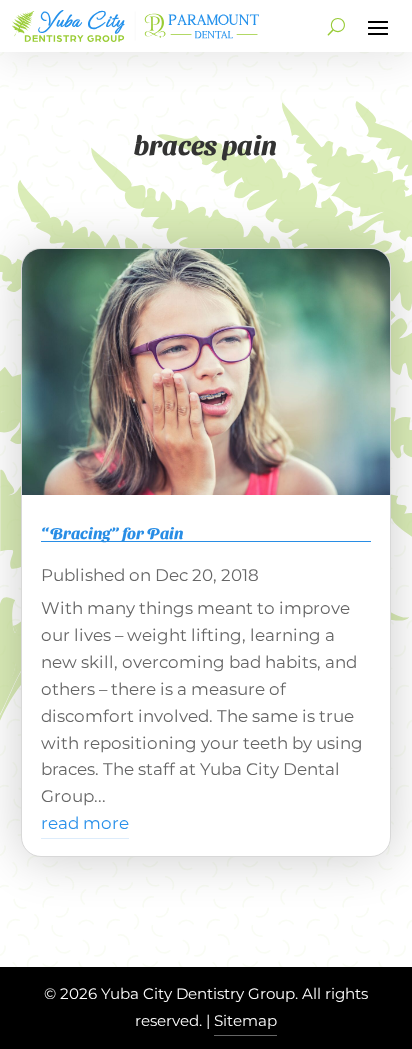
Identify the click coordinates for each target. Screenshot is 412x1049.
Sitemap (245, 1020)
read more (85, 823)
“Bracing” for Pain (112, 532)
